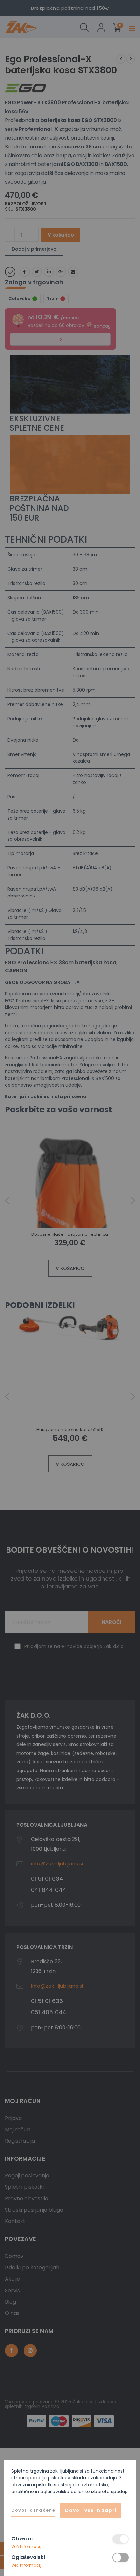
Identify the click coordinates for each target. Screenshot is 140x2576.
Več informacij (26, 2546)
